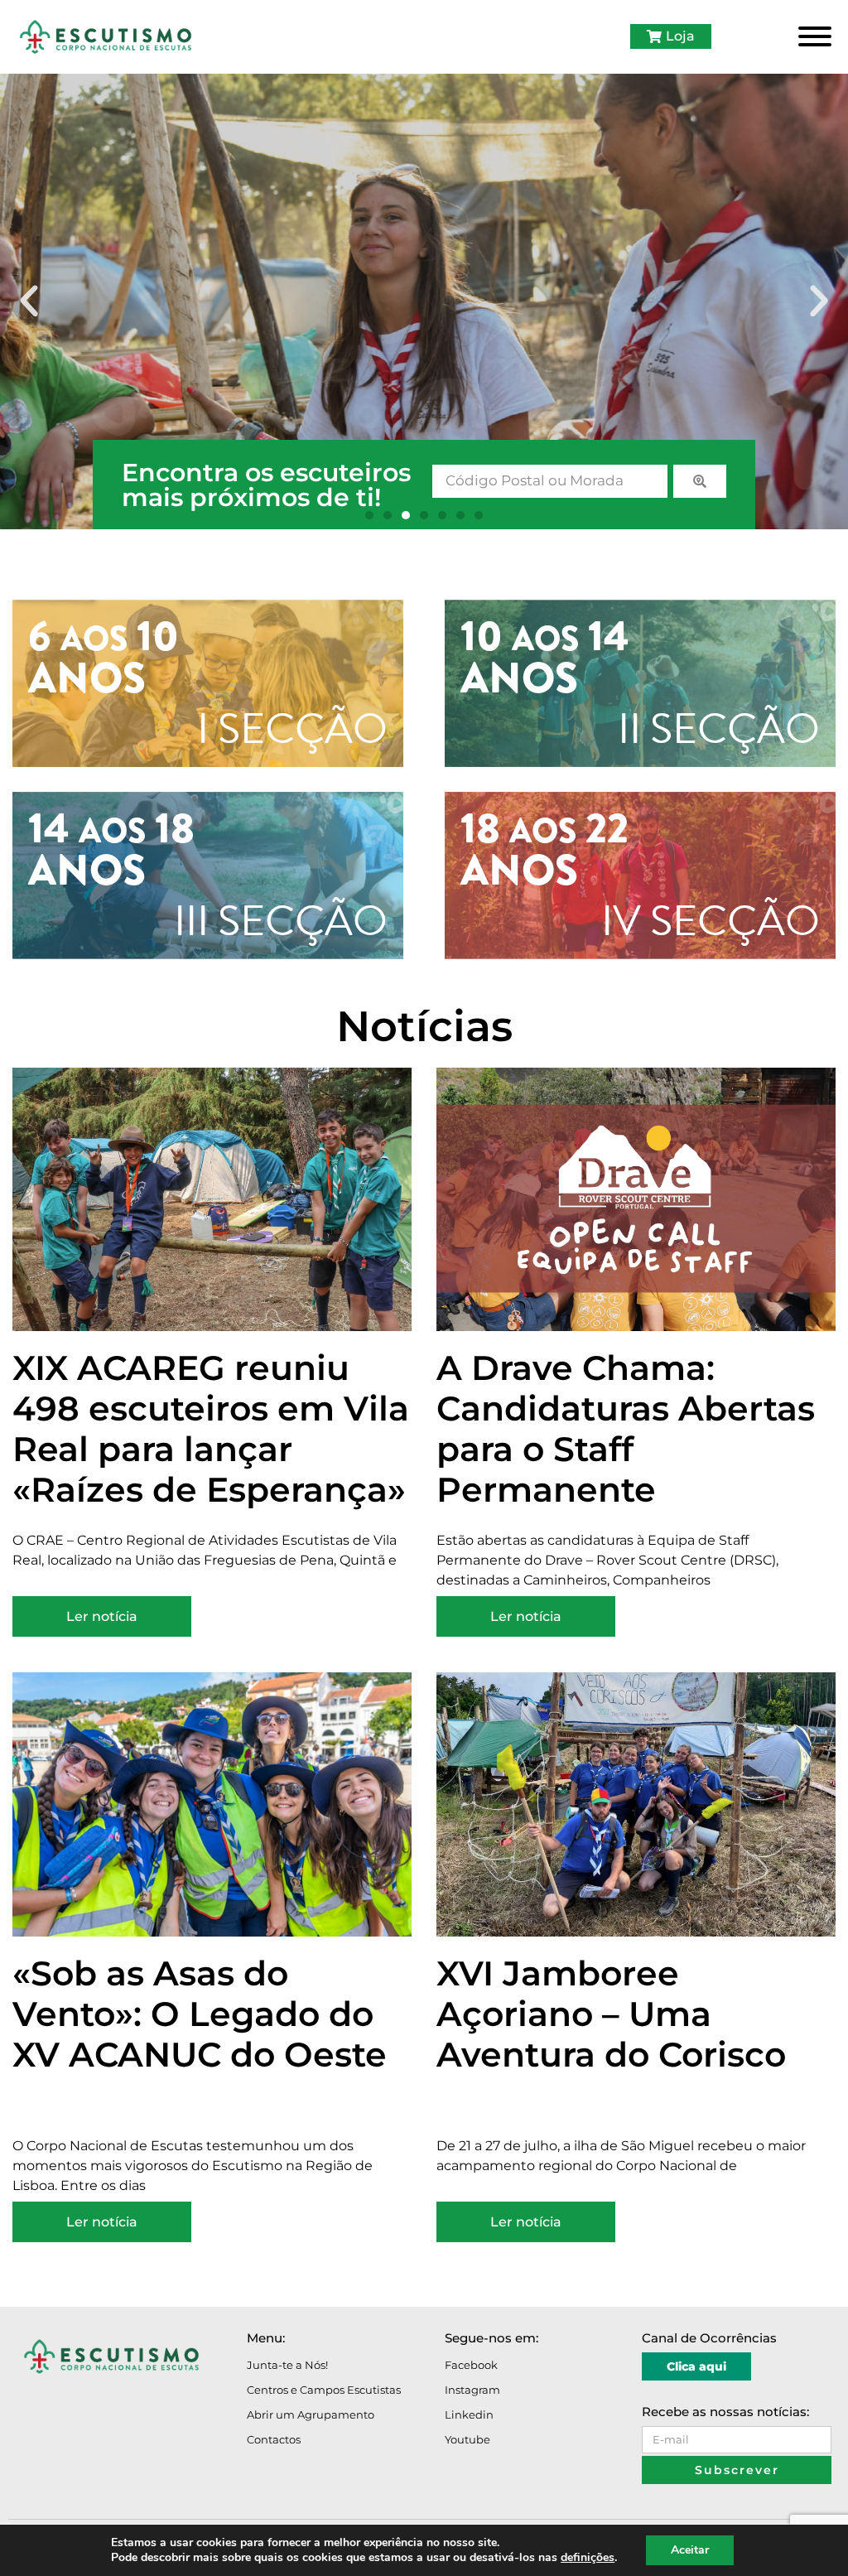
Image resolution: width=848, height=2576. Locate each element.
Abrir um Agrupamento (311, 2414)
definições (588, 2558)
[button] (29, 301)
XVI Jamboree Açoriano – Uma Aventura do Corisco (611, 2014)
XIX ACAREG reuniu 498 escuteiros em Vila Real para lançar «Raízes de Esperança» (211, 1428)
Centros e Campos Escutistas (324, 2390)
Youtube (467, 2439)
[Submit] (700, 481)
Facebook (471, 2365)
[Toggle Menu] (815, 36)
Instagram (472, 2390)
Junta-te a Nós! (287, 2365)
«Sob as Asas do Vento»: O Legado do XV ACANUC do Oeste (200, 2014)
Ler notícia (102, 1616)
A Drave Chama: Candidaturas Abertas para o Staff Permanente (626, 1428)
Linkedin (469, 2414)
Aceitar (690, 2550)
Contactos (274, 2439)
